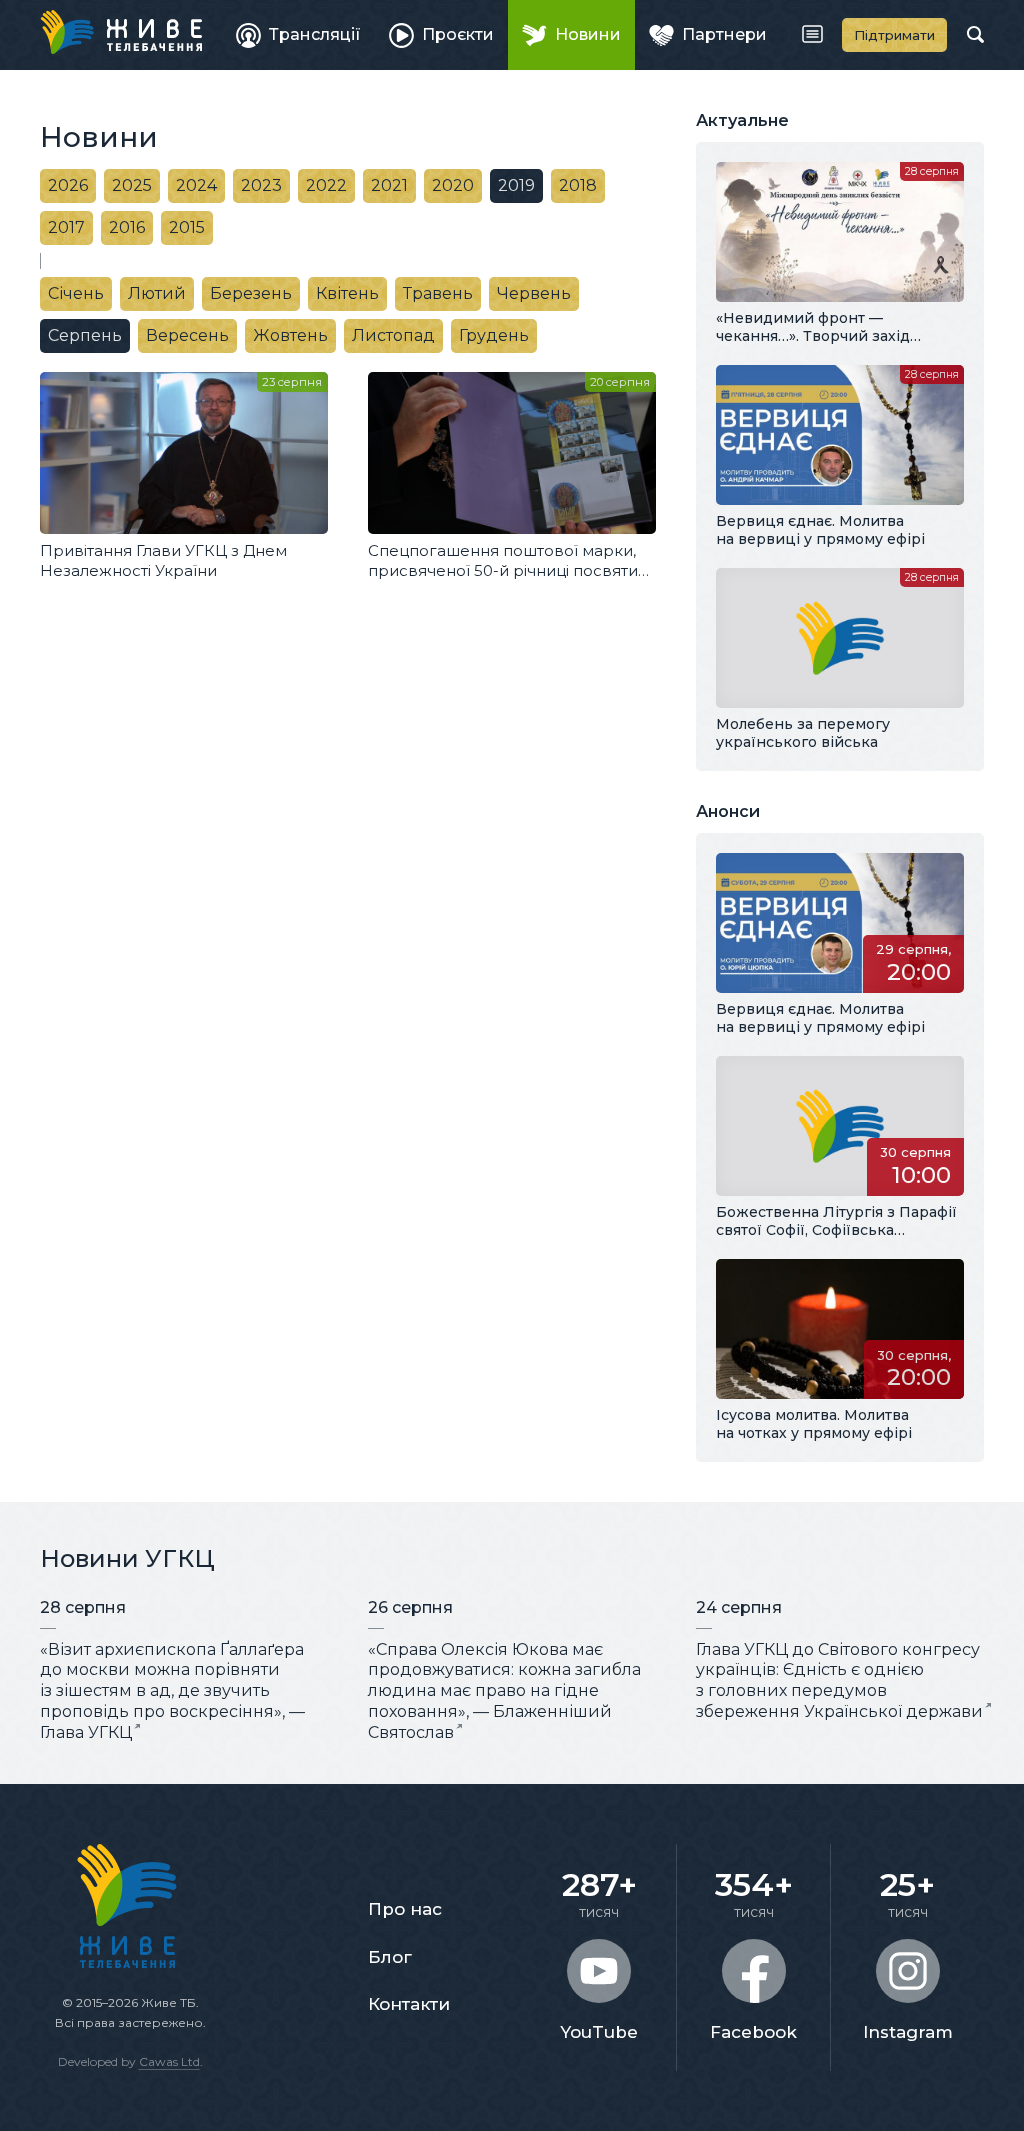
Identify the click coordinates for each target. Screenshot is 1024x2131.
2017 (66, 227)
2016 (127, 227)
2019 (516, 185)
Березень (251, 293)
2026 (68, 185)
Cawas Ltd (169, 2061)
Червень (534, 293)
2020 (453, 185)
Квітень (347, 293)
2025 (132, 185)
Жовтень (290, 335)
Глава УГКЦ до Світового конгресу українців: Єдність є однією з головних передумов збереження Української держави (839, 1680)
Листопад (393, 335)
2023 (261, 185)
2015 (187, 227)
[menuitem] (298, 35)
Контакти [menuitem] (409, 2004)
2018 (578, 185)
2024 (196, 185)
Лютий (157, 293)
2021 (389, 185)
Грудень (494, 335)
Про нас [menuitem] (405, 1909)
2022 (326, 185)
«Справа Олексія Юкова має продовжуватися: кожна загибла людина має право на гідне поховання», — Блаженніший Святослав (504, 1691)
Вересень (187, 335)
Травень (438, 293)
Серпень (85, 335)
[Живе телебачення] (121, 32)
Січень (76, 293)
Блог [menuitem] (390, 1957)
